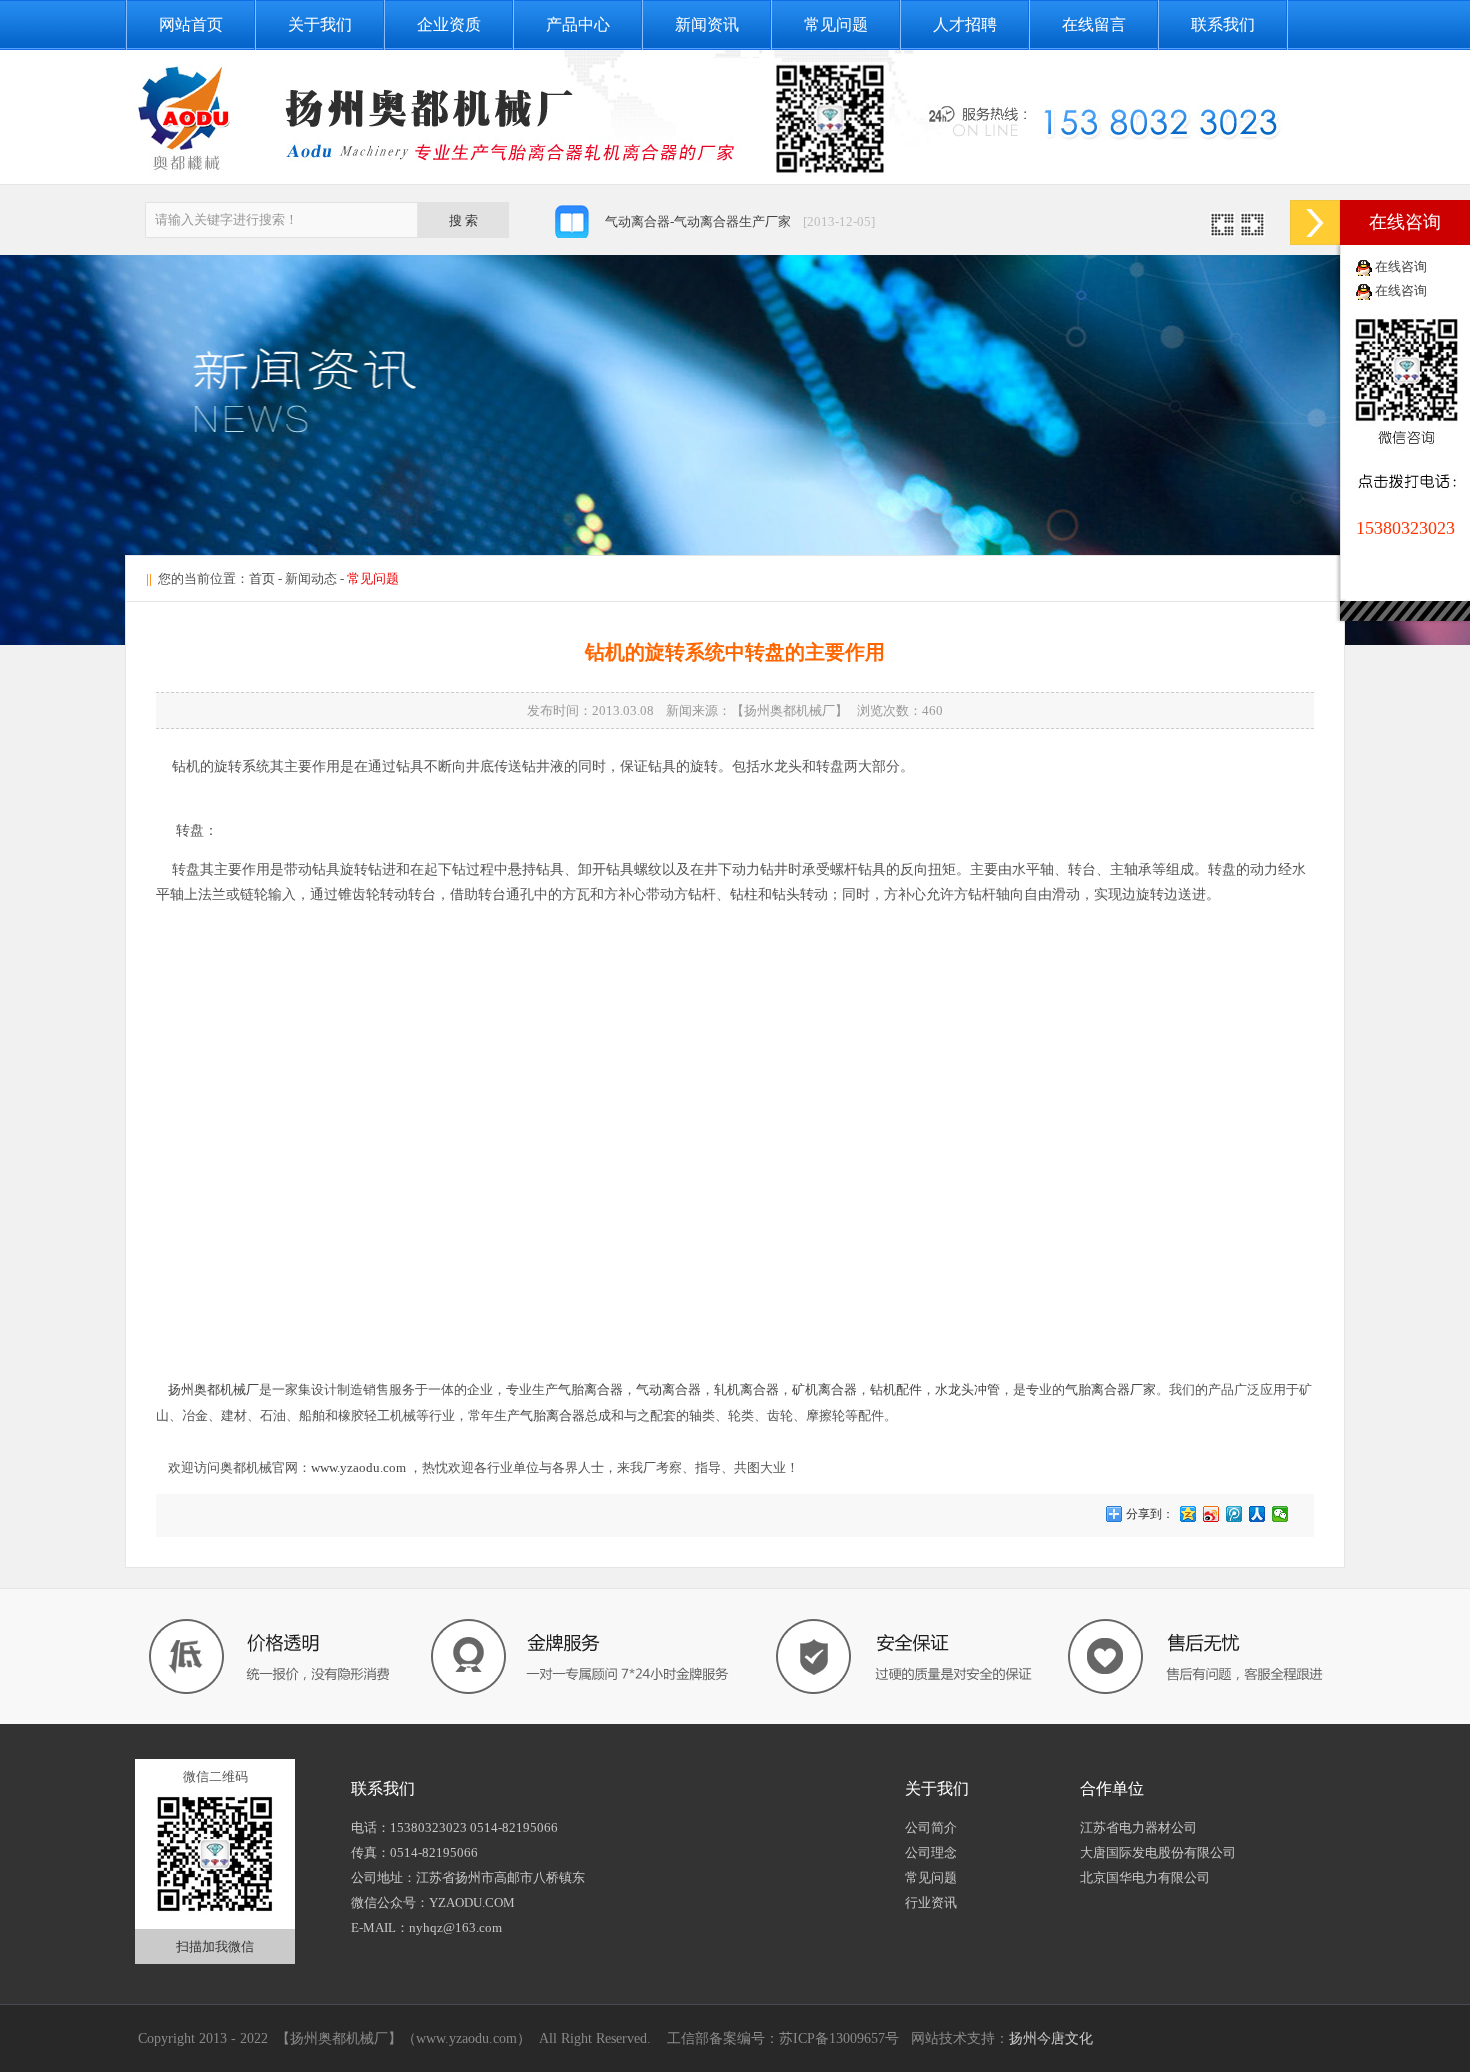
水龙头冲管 (967, 1389)
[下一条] (1252, 231)
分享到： (1148, 1514)
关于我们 (320, 24)
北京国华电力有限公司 (1145, 1877)
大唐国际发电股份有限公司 (1158, 1852)
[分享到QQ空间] (1188, 1514)
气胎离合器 (590, 1389)
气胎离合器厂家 (1110, 1389)
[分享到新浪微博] (1211, 1514)
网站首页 (191, 24)
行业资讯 (931, 1902)
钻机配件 (896, 1389)
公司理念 (931, 1852)
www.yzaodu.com (358, 1467)
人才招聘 (965, 24)
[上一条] (1222, 231)
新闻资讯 (707, 24)
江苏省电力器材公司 (1138, 1827)
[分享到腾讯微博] (1234, 1514)
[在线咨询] (1315, 222)
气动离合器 (668, 1389)
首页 (262, 578)
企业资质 (449, 24)
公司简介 (931, 1827)
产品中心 (578, 24)
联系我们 (1223, 24)
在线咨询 (1401, 266)
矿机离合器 (824, 1389)
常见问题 (836, 24)
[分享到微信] (1280, 1514)
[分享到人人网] (1257, 1514)
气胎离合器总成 (565, 1415)
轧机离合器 (746, 1389)
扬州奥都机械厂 (213, 1389)
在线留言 (1094, 24)
